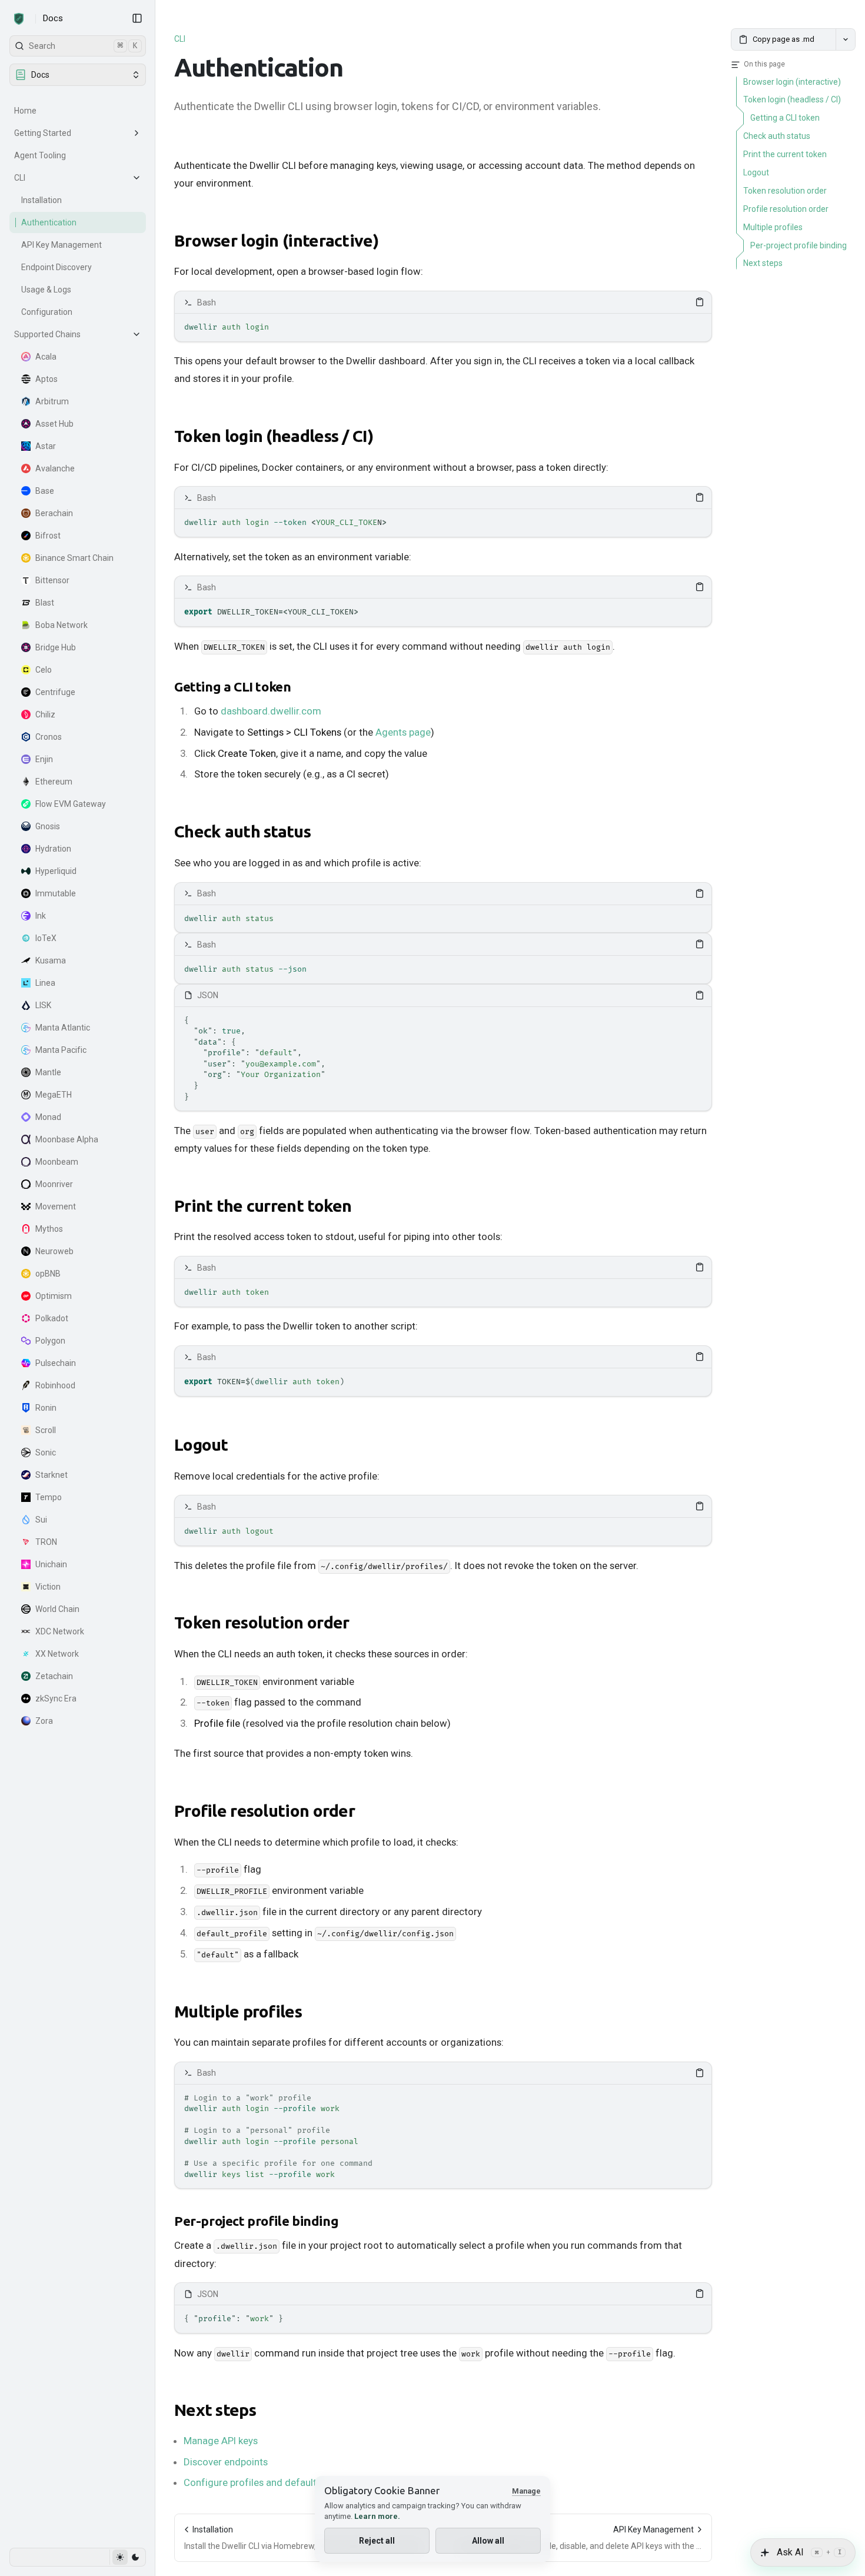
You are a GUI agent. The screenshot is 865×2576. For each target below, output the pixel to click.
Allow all (488, 2541)
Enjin (44, 759)
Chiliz (45, 714)
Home (25, 111)
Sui (41, 1520)
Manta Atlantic (63, 1028)
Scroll (46, 1430)
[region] (443, 328)
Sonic (46, 1452)
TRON (46, 1542)
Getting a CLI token (232, 687)
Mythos (49, 1229)
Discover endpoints (226, 2462)
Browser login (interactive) (276, 240)
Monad (48, 1117)
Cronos (49, 737)
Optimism (54, 1296)
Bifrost (48, 536)
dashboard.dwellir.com (271, 711)
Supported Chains (47, 334)
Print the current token (263, 1206)
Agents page (403, 732)
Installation (41, 200)
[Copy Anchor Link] (388, 241)
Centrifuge (55, 692)
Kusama (51, 960)
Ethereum (54, 782)
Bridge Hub (56, 647)
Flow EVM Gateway (71, 804)
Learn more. (377, 2516)
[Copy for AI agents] (846, 39)
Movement (56, 1206)
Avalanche (55, 468)
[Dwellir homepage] (19, 19)
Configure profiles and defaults (252, 2482)
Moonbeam (57, 1162)
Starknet (51, 1475)
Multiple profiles (238, 2011)
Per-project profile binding (256, 2221)
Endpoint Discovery (56, 267)
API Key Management (61, 245)
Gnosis (48, 826)
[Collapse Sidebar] (137, 18)
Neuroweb (54, 1251)
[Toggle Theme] (127, 2557)
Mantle (48, 1072)
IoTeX (46, 938)
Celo (44, 670)
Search (83, 46)
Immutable (56, 893)
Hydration (53, 849)
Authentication (49, 222)
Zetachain (54, 1676)
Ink (41, 916)
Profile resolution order (265, 1811)
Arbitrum (52, 401)
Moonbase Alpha (67, 1139)
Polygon (50, 1341)
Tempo (49, 1497)
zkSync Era (56, 1699)
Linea (45, 983)
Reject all (377, 2541)
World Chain (57, 1609)
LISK (43, 1005)
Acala (46, 357)
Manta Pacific (61, 1050)
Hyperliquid (56, 871)
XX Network (57, 1654)
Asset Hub (54, 424)
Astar (46, 446)
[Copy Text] (700, 302)
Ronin (46, 1408)
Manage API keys (221, 2441)
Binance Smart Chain (74, 558)
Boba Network (61, 625)
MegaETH (54, 1095)
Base (45, 491)
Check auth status (242, 831)
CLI (20, 178)
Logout (201, 1445)
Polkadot (52, 1318)
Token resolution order (262, 1622)
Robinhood (55, 1385)
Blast (45, 603)
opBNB (48, 1274)
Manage (526, 2491)
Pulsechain (56, 1363)
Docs (53, 18)
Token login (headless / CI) (274, 436)
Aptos (46, 379)
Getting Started (43, 133)
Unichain (51, 1564)
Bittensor (52, 580)
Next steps (215, 2410)
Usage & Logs (46, 290)
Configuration (47, 312)
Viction (48, 1587)
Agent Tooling (40, 155)
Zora (44, 1721)
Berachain (54, 513)
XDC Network (60, 1631)
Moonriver (54, 1184)
